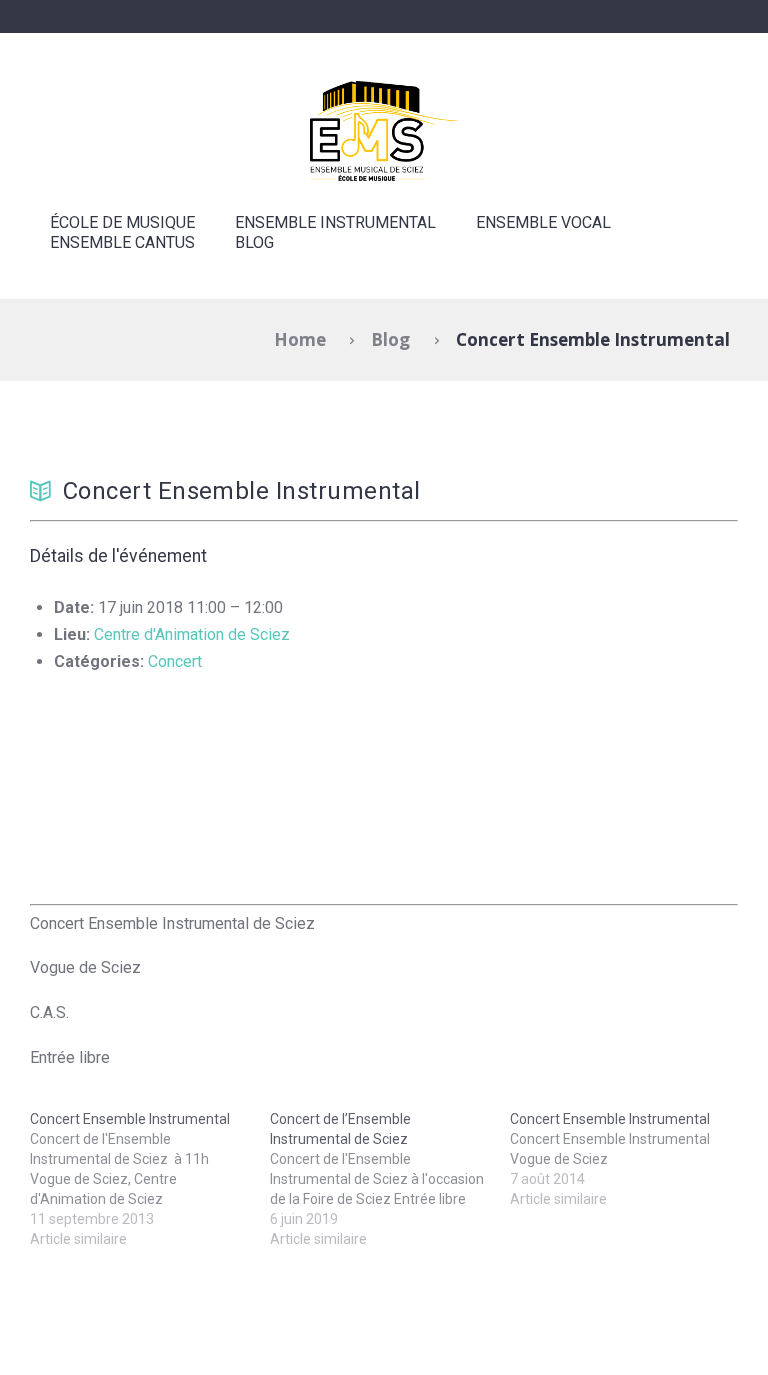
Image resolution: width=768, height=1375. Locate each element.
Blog (254, 242)
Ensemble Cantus (122, 242)
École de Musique (122, 222)
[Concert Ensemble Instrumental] (150, 1179)
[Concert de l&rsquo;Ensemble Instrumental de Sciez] (390, 1179)
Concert (175, 661)
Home (300, 339)
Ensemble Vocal (543, 222)
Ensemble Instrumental (335, 222)
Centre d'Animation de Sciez (192, 634)
